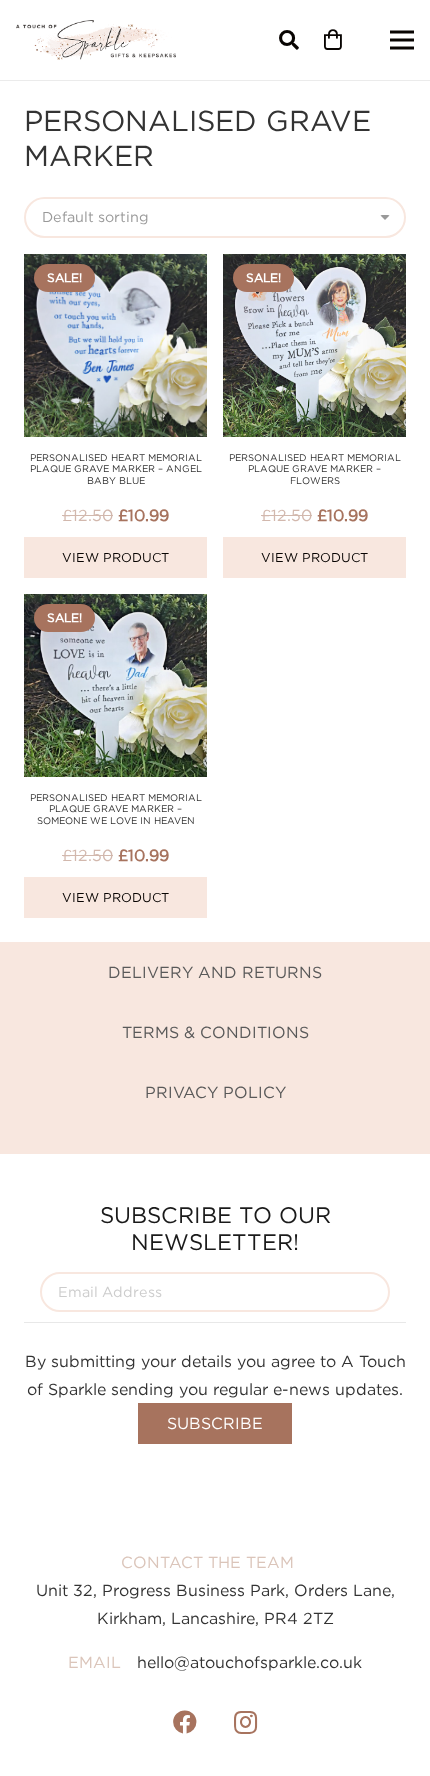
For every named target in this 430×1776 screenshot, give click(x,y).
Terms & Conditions (215, 1032)
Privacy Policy (215, 1092)
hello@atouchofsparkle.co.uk (249, 1662)
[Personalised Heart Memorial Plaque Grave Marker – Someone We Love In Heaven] (115, 608)
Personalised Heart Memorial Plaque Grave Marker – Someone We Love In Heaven (116, 809)
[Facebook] (185, 1722)
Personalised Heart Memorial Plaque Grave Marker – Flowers (315, 469)
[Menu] (402, 40)
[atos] (96, 40)
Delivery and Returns (215, 972)
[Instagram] (245, 1722)
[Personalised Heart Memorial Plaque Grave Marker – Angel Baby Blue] (115, 268)
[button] (289, 40)
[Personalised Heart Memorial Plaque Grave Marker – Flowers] (314, 268)
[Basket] (333, 40)
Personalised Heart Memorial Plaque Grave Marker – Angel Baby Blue (116, 469)
